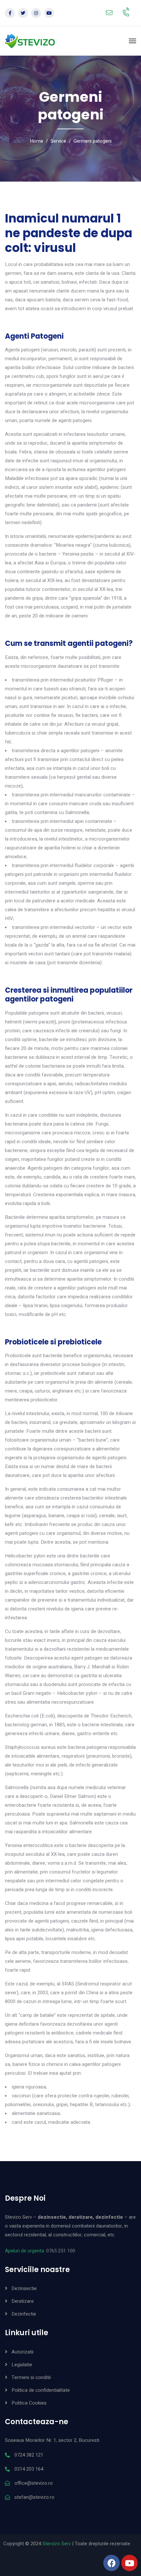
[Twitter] (23, 13)
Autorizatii (22, 2352)
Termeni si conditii (31, 2377)
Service (58, 141)
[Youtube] (49, 13)
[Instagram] (36, 13)
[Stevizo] (30, 41)
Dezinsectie (24, 2288)
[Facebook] (10, 13)
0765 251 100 (61, 2251)
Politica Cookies (29, 2403)
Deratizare (23, 2301)
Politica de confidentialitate (41, 2390)
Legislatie (22, 2365)
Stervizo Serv (57, 2544)
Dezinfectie (24, 2314)
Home (37, 141)
